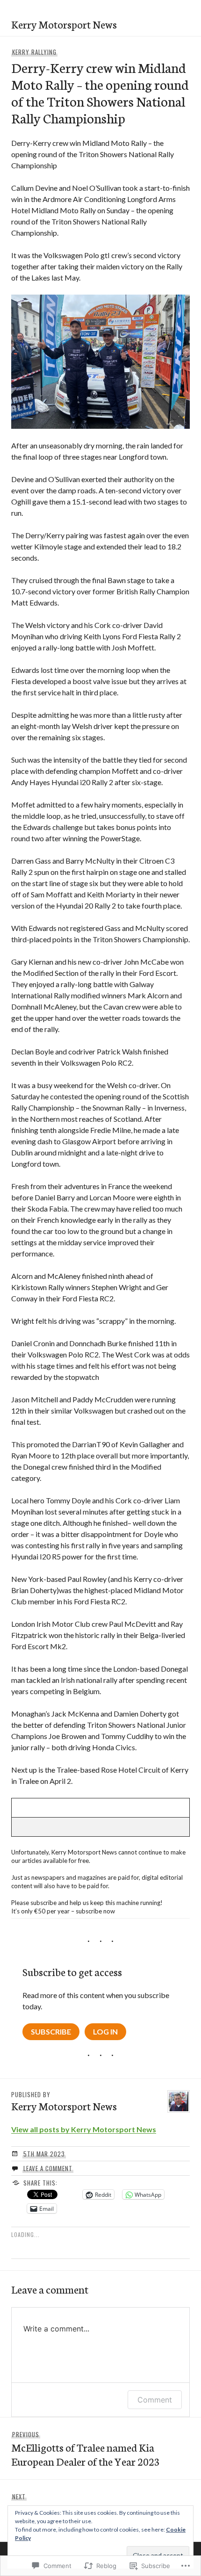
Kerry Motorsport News (64, 24)
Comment (155, 2400)
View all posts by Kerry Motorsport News (84, 2129)
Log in (105, 2031)
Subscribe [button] (51, 2031)
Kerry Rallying (34, 52)
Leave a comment (48, 2168)
